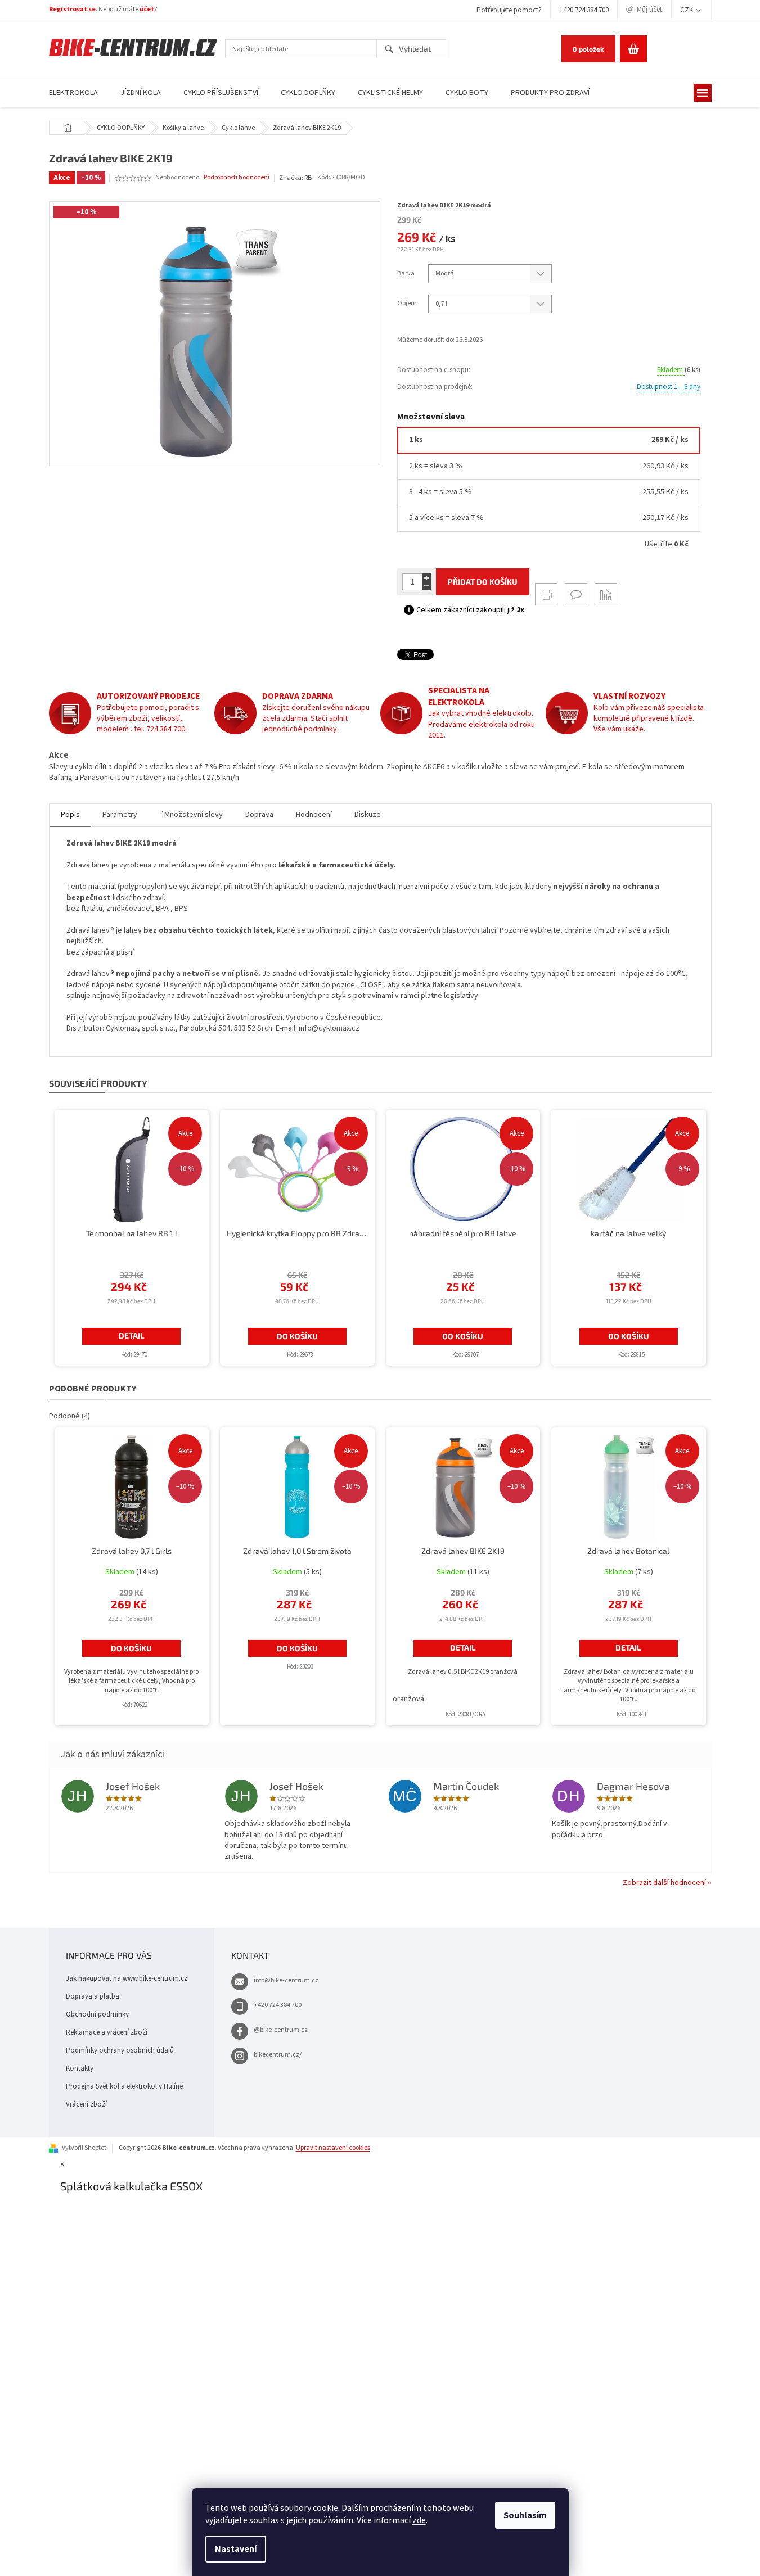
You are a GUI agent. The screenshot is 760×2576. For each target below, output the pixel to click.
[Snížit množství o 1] (427, 586)
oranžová (408, 1699)
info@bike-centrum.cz (286, 1980)
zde (419, 2520)
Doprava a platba (93, 1996)
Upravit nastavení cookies (333, 2148)
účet (147, 9)
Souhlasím (525, 2515)
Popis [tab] (70, 815)
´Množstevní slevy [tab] (191, 815)
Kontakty (80, 2068)
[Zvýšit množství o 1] (427, 578)
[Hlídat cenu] (606, 594)
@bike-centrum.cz (281, 2030)
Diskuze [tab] (368, 815)
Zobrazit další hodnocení (664, 1883)
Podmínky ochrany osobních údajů (120, 2050)
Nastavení (236, 2549)
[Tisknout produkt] (546, 594)
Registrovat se (72, 9)
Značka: (295, 178)
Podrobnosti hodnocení (237, 178)
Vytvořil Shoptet (84, 2148)
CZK (687, 10)
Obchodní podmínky (97, 2014)
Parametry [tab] (120, 815)
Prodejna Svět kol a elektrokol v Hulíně (124, 2086)
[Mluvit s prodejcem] (576, 594)
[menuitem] (73, 93)
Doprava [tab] (259, 815)
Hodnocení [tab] (314, 815)
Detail (132, 1336)
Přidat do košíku (483, 582)
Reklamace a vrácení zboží (107, 2032)
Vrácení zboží (86, 2104)
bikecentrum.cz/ (278, 2055)
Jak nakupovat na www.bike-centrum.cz (127, 1978)
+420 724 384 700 (584, 10)
